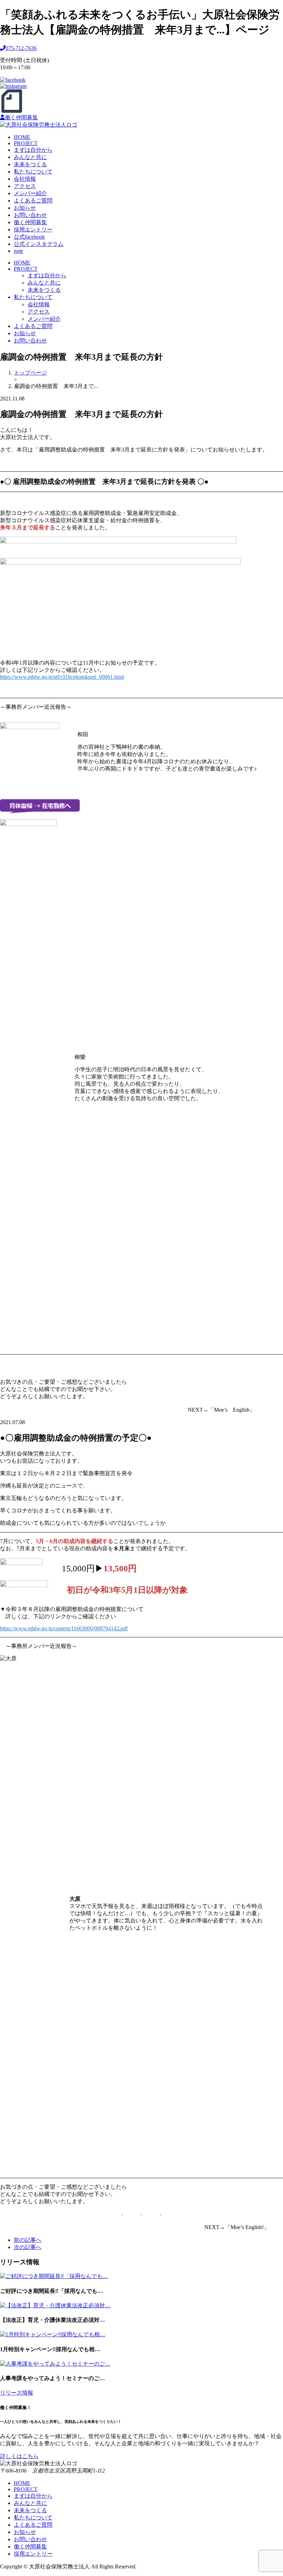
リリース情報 (17, 2393)
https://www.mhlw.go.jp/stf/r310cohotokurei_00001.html (62, 677)
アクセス (25, 186)
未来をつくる (30, 164)
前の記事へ (28, 2240)
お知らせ (25, 208)
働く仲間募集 (21, 117)
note (18, 251)
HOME (22, 137)
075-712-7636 (21, 48)
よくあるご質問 (33, 201)
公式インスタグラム (39, 244)
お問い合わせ (30, 215)
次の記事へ (28, 2247)
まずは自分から (33, 150)
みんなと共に (30, 157)
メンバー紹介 (30, 193)
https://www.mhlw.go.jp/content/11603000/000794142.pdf (64, 1628)
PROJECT (26, 143)
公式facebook (29, 237)
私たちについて (33, 172)
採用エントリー (33, 230)
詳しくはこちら (19, 2456)
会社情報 (25, 179)
